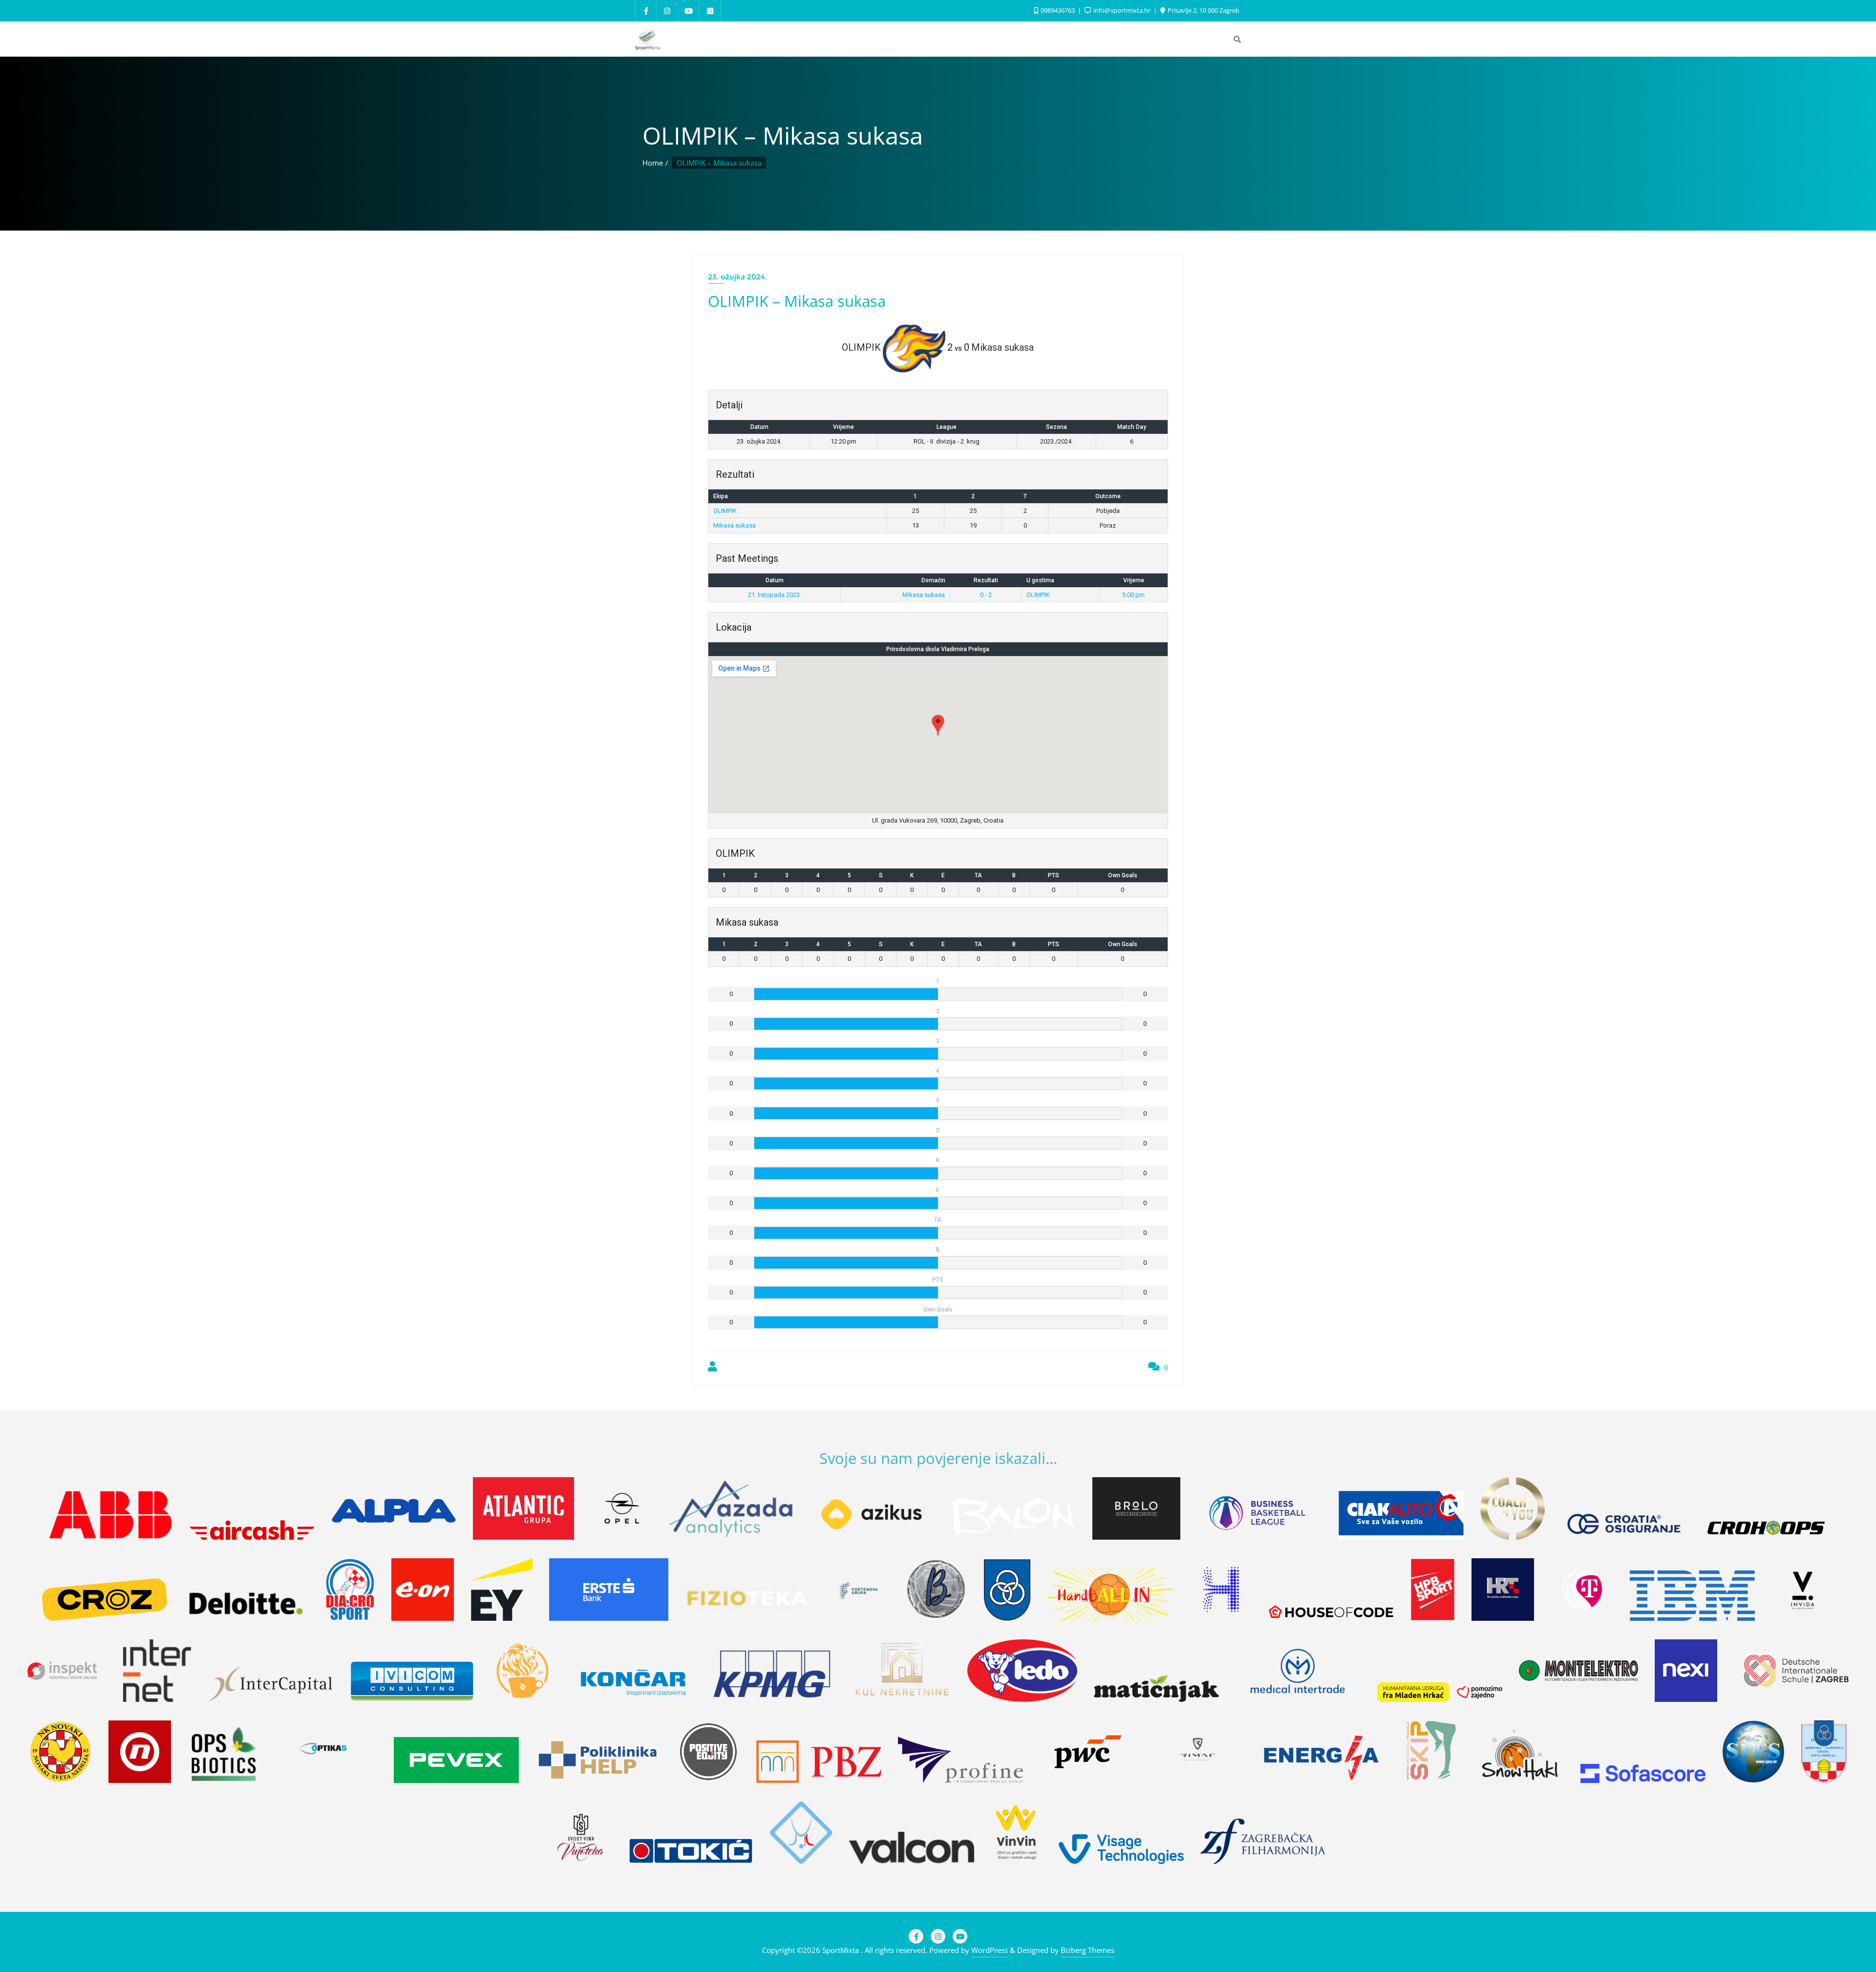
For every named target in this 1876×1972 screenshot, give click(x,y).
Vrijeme (1134, 580)
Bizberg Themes (1087, 1950)
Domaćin (933, 580)
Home (653, 163)
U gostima (1040, 580)
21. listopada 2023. (775, 595)
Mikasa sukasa (735, 525)
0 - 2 (986, 595)
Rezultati (986, 580)
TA (978, 875)
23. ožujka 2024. (737, 277)
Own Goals (1123, 875)
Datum (775, 580)
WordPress (990, 1950)
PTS (1054, 875)
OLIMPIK (725, 511)
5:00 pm (1133, 595)
